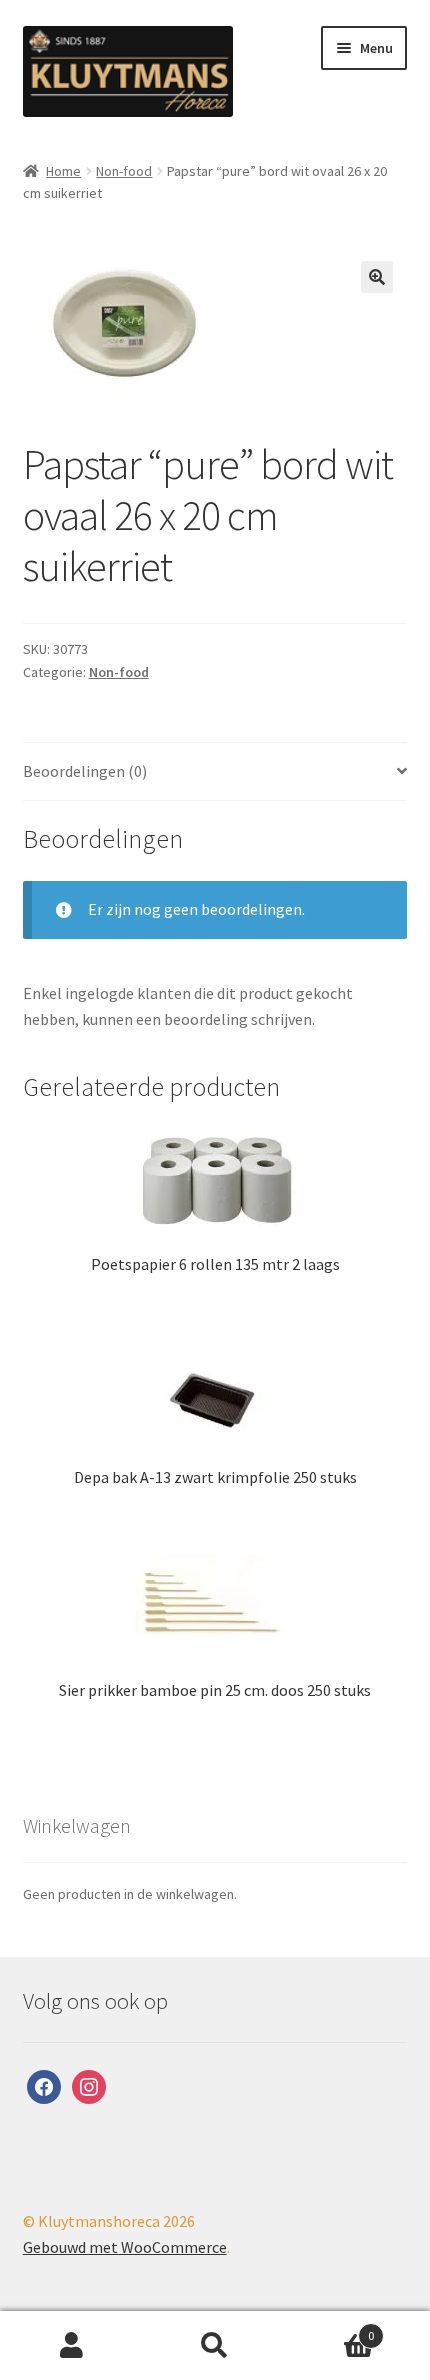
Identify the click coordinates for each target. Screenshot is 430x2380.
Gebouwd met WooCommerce (125, 2247)
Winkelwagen (331, 2328)
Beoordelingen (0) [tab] (85, 771)
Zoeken (214, 2346)
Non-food (124, 171)
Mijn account (71, 2346)
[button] (377, 277)
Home (63, 171)
